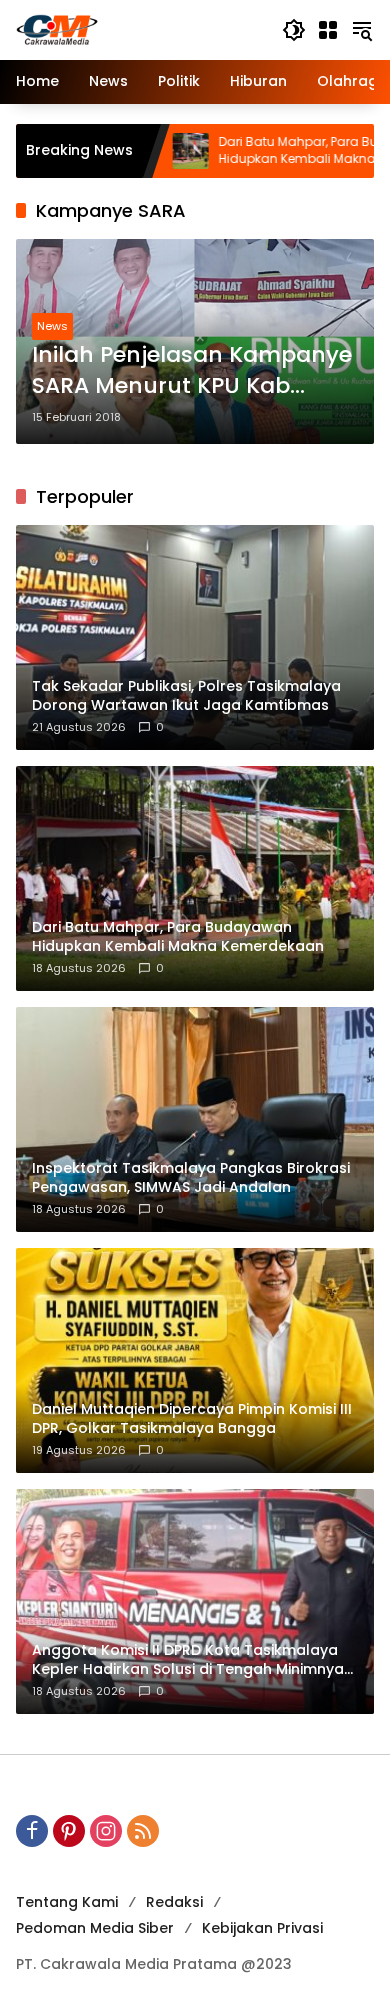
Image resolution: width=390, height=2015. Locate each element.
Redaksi (174, 1902)
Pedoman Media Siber (95, 1928)
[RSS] (143, 1831)
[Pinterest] (69, 1831)
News (52, 326)
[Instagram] (106, 1831)
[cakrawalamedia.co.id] (139, 29)
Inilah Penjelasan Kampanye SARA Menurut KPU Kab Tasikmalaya (192, 371)
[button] (294, 30)
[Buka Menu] (328, 30)
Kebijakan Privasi (262, 1928)
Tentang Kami (67, 1902)
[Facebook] (32, 1831)
